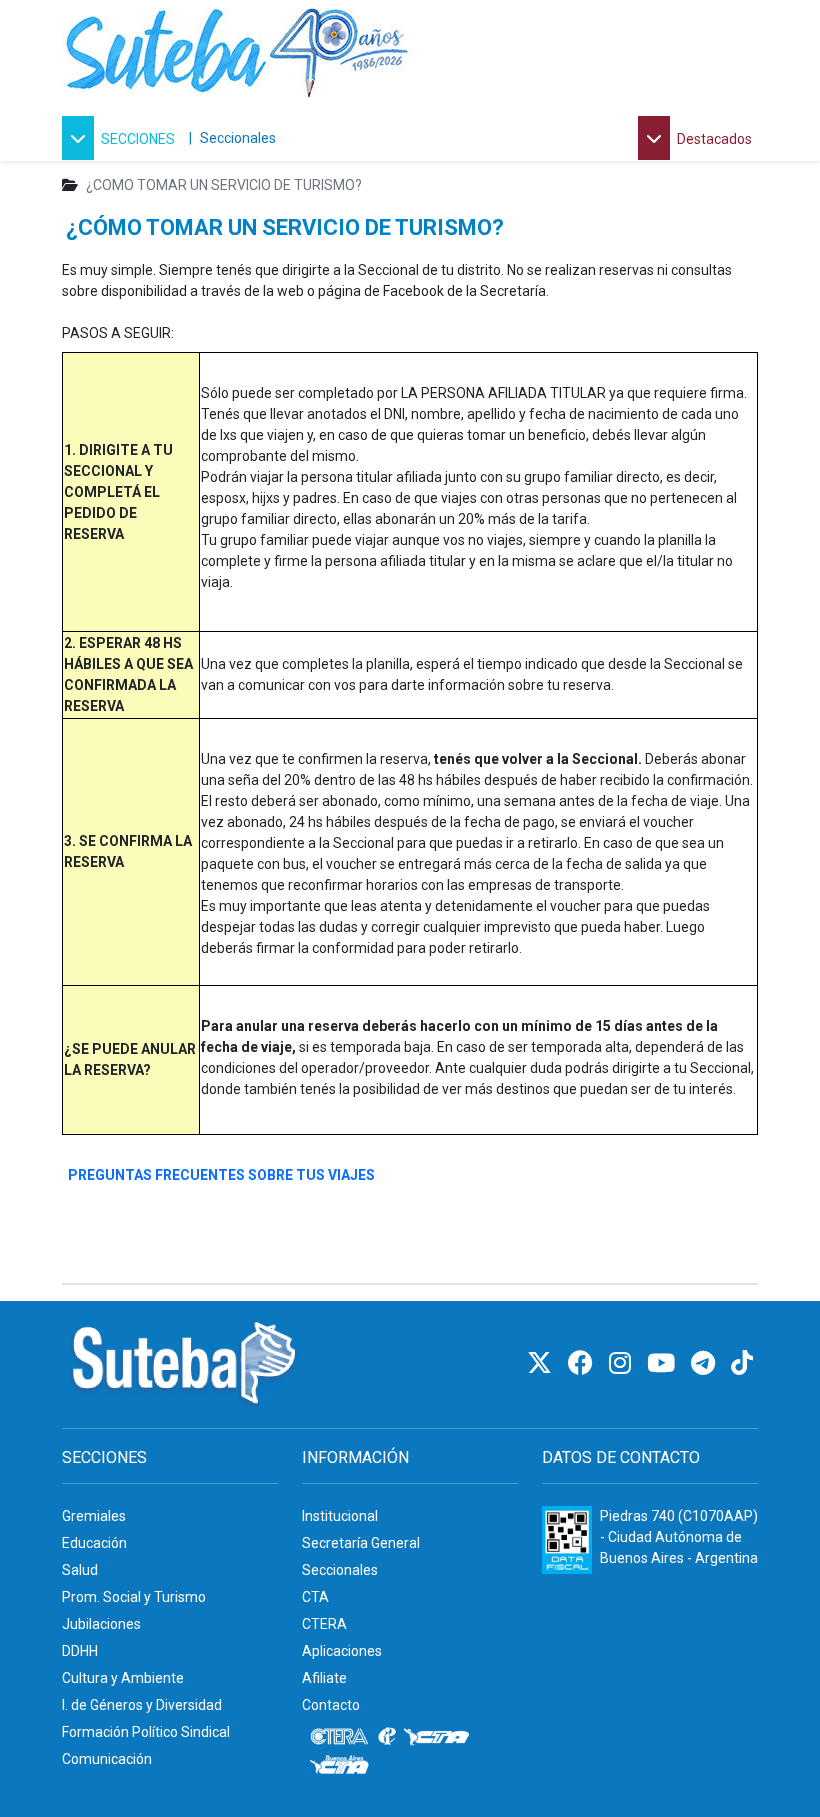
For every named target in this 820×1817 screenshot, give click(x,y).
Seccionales (238, 138)
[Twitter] (542, 1363)
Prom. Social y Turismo (134, 1597)
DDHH (80, 1651)
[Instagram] (623, 1363)
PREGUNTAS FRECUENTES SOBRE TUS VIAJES (221, 1175)
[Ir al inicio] (237, 49)
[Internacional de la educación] (387, 1737)
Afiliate (324, 1678)
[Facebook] (583, 1363)
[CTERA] (340, 1737)
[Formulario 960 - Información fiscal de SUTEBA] (567, 1540)
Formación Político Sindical (146, 1732)
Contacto (331, 1705)
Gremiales (94, 1516)
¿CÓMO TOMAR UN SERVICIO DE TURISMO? (285, 227)
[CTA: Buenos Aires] (342, 1767)
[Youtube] (664, 1363)
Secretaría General (361, 1543)
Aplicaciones (342, 1651)
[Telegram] (706, 1363)
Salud (80, 1570)
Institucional (340, 1516)
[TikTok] (742, 1363)
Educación (94, 1543)
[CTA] (436, 1737)
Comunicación (107, 1759)
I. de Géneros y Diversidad (142, 1705)
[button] (121, 138)
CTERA (324, 1624)
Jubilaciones (101, 1624)
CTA (315, 1597)
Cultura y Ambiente (123, 1678)
